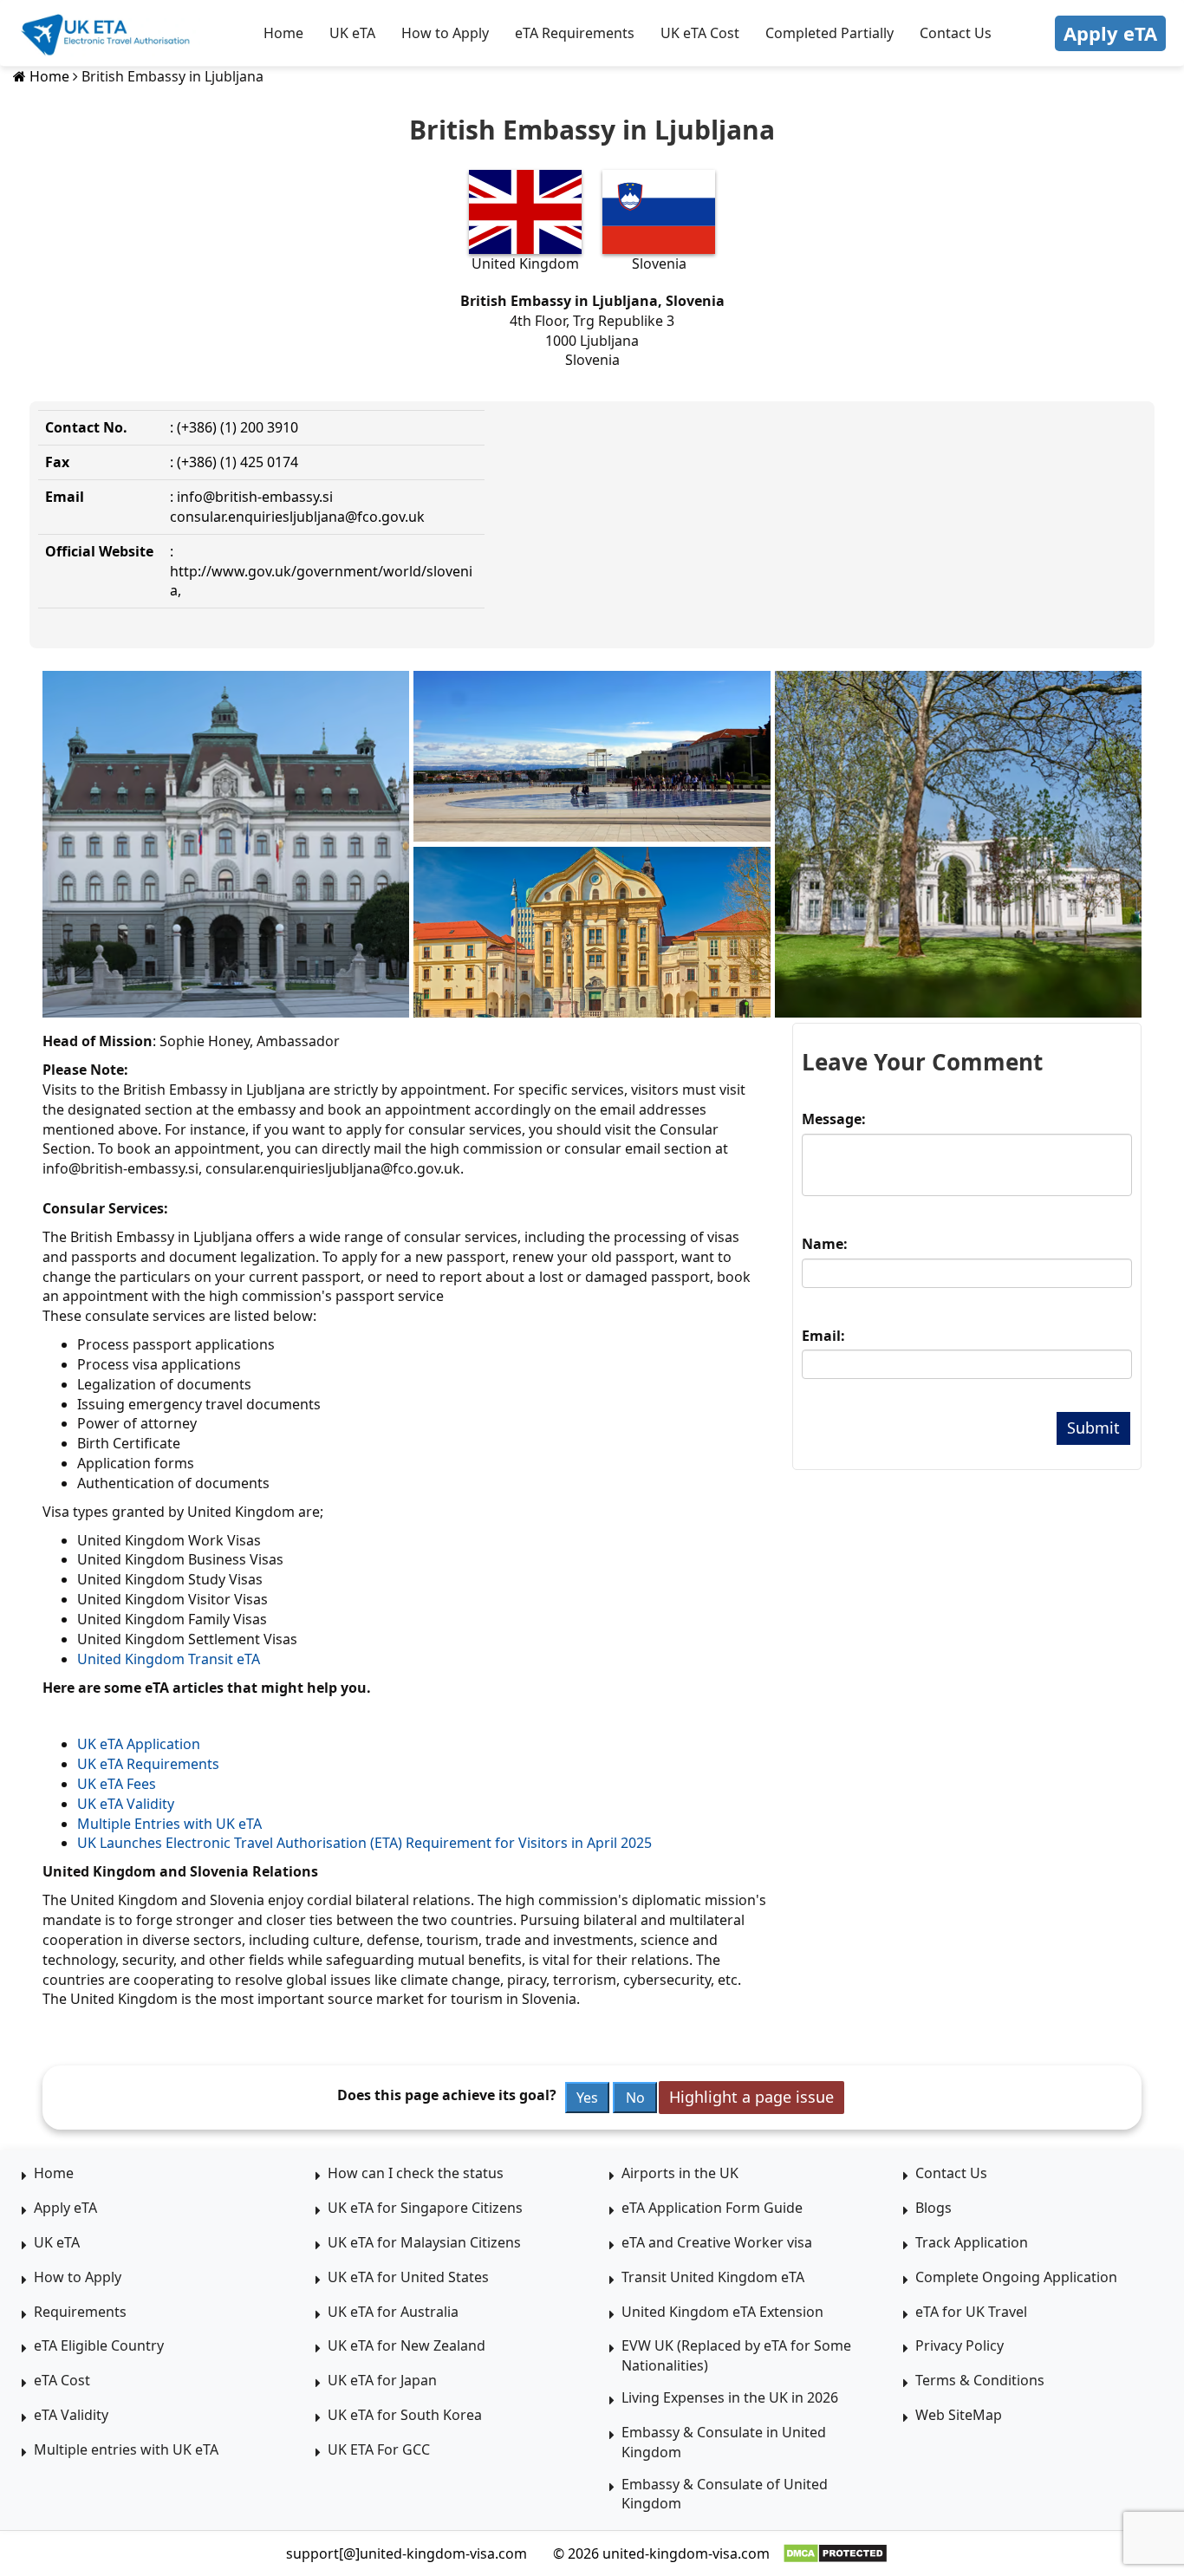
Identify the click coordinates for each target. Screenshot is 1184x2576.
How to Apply (445, 33)
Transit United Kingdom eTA (713, 2277)
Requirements (80, 2312)
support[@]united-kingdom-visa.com (407, 2553)
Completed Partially (829, 33)
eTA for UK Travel (971, 2312)
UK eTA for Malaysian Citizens (424, 2242)
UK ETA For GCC (379, 2449)
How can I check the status (416, 2173)
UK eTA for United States (408, 2277)
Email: (823, 1336)
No (635, 2098)
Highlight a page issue (751, 2097)
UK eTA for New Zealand (407, 2345)
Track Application (972, 2242)
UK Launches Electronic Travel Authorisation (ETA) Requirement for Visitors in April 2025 (364, 1843)
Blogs (934, 2208)
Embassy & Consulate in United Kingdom (724, 2442)
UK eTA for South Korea (405, 2415)
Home (283, 33)
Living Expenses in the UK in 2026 (730, 2397)
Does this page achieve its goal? (447, 2095)
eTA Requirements (575, 33)
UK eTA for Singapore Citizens (425, 2208)
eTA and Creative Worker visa (717, 2242)
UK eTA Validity (126, 1804)
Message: (834, 1119)
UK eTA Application (139, 1744)
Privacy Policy (960, 2345)
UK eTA (352, 33)
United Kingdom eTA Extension (722, 2312)
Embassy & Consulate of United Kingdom (725, 2494)
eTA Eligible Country (99, 2345)
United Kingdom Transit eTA (169, 1659)
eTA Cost (62, 2380)
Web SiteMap (959, 2415)
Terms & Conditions (980, 2380)
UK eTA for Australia (393, 2312)
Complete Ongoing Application (1016, 2277)
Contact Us (956, 33)
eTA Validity (71, 2415)
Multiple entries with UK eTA (126, 2449)
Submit (1093, 1428)
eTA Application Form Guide (712, 2208)
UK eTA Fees (117, 1784)
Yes (587, 2098)
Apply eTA (1110, 33)
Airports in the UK (680, 2173)
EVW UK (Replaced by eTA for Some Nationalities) (736, 2355)
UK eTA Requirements (148, 1764)
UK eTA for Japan (382, 2380)
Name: (825, 1244)
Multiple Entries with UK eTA (169, 1824)
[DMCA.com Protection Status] (835, 2553)
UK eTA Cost (700, 33)
